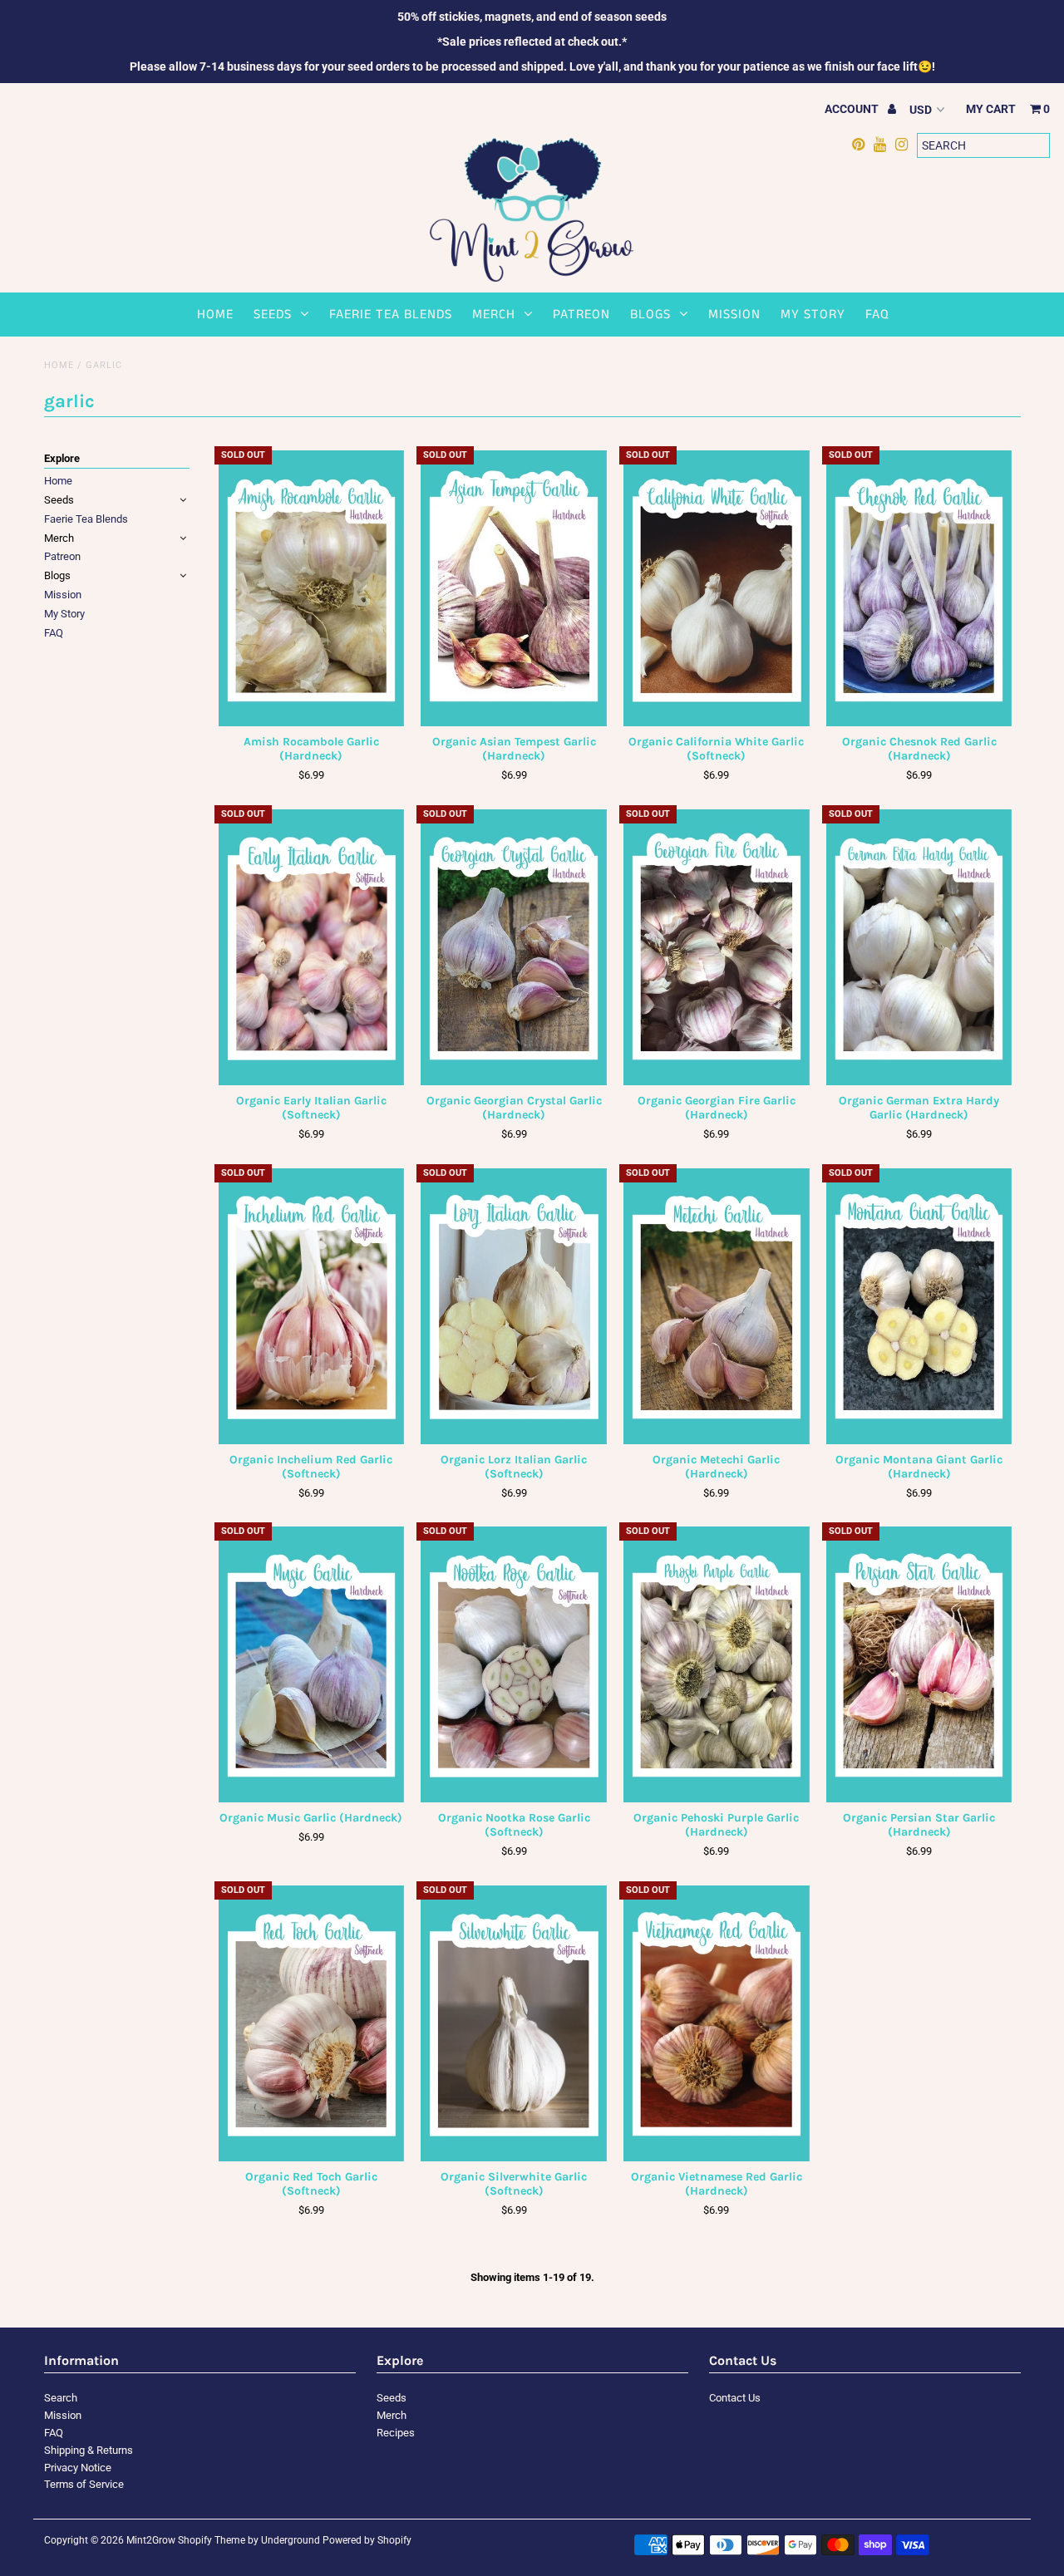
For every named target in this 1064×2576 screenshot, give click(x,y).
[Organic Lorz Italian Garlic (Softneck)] (513, 1306)
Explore (62, 458)
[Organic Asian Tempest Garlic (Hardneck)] (513, 588)
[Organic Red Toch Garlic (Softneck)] (311, 2023)
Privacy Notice (78, 2468)
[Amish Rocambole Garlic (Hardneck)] (311, 588)
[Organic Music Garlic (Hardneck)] (311, 1664)
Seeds (273, 315)
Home (215, 315)
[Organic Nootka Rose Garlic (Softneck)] (513, 1664)
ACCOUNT (853, 109)
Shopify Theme (212, 2540)
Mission (734, 315)
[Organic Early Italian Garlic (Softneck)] (311, 947)
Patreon (581, 315)
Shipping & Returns (89, 2450)
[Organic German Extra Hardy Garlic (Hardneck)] (919, 947)
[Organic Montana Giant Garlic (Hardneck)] (919, 1306)
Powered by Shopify (367, 2540)
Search (61, 2398)
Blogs (650, 315)
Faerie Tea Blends (391, 315)
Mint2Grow (151, 2540)
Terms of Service (84, 2484)
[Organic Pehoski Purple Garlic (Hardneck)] (716, 1664)
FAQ (877, 315)
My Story (813, 315)
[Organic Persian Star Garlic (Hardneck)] (919, 1664)
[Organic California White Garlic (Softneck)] (716, 588)
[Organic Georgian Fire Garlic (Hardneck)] (716, 947)
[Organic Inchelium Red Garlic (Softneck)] (311, 1306)
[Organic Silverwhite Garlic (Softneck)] (513, 2023)
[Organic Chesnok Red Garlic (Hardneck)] (919, 588)
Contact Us (735, 2398)
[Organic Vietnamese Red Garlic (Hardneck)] (716, 2023)
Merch (494, 315)
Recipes (396, 2433)
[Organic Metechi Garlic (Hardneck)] (716, 1306)
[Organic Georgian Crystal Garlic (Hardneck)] (513, 947)
